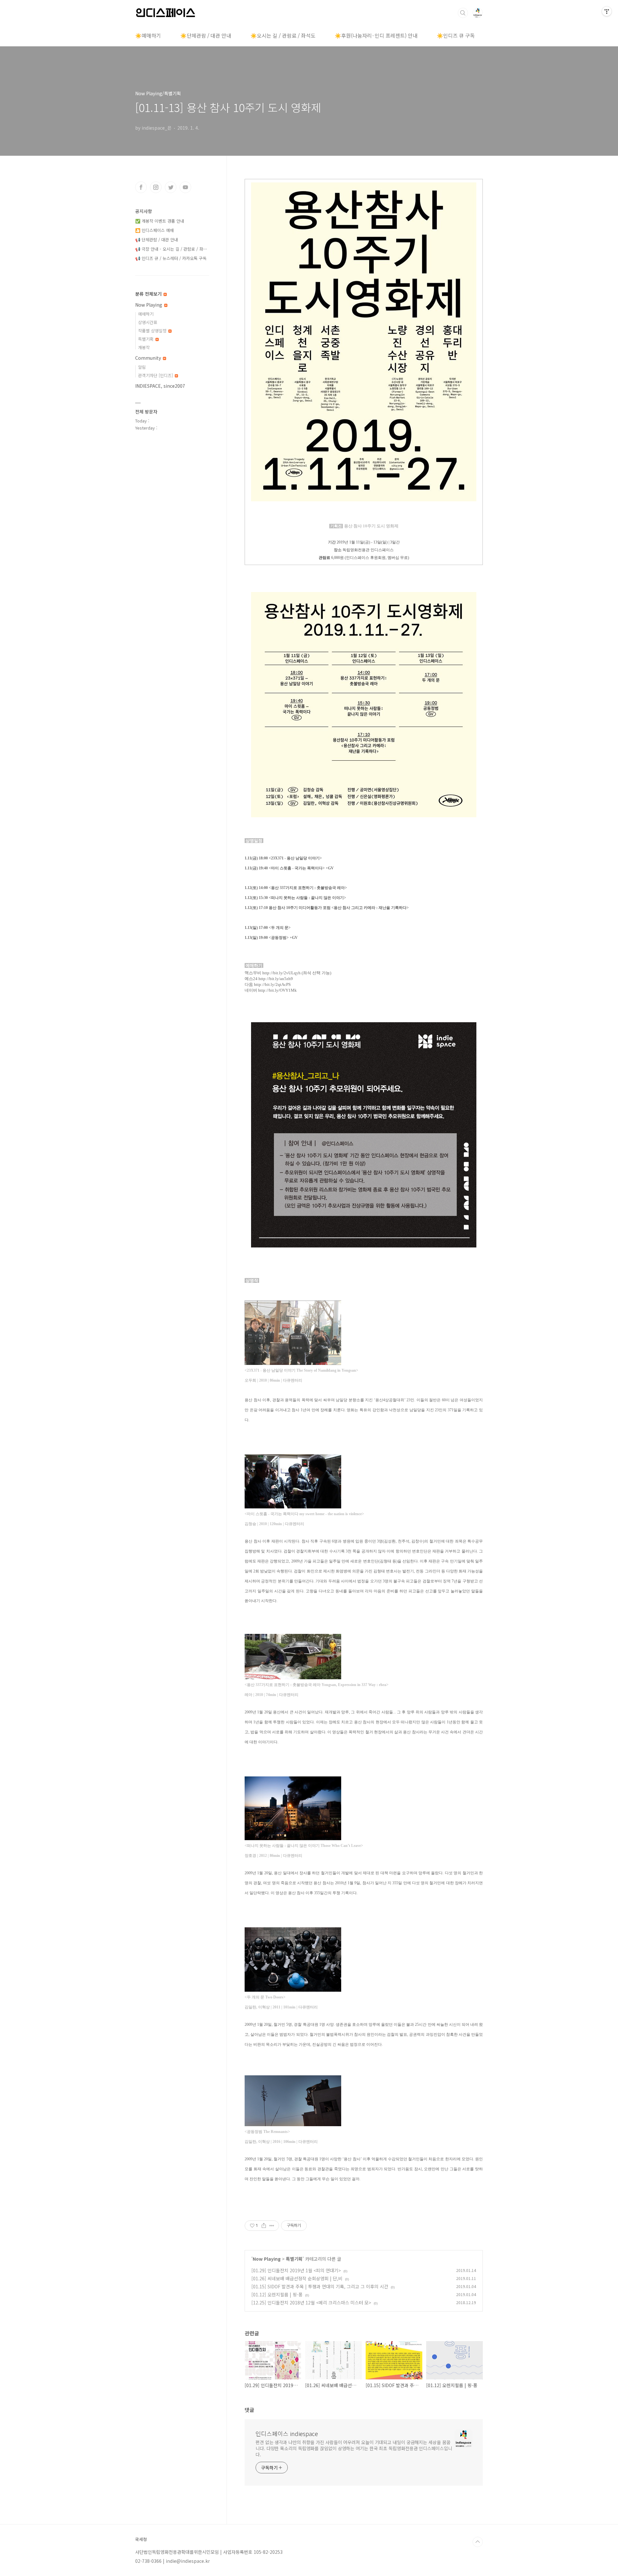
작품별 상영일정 (153, 331)
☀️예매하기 (148, 35)
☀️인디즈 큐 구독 (456, 35)
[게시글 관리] (272, 2226)
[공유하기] (264, 2226)
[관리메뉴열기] (607, 11)
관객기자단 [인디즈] (156, 375)
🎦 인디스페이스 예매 (154, 230)
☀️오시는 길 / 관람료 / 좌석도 (283, 35)
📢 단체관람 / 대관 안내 (157, 240)
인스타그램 (156, 187)
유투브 (185, 187)
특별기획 (294, 2259)
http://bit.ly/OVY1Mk (277, 990)
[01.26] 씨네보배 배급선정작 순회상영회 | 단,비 (297, 2278)
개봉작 (144, 347)
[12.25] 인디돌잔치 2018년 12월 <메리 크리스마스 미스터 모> (311, 2303)
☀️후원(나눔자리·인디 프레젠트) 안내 (376, 35)
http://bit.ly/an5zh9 (276, 979)
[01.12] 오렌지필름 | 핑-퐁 (277, 2294)
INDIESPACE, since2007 (160, 386)
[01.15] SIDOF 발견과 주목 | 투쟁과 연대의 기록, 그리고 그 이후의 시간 (320, 2286)
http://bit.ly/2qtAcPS (272, 984)
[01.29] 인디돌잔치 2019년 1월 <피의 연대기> (296, 2270)
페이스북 (141, 187)
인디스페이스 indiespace (287, 2433)
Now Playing (267, 2259)
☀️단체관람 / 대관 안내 (206, 35)
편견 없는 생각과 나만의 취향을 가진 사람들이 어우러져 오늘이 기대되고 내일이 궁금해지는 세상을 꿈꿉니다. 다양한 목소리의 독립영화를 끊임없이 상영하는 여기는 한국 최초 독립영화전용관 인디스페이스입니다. (354, 2448)
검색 (463, 13)
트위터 (171, 187)
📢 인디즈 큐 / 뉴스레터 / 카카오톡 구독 (171, 258)
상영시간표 (148, 322)
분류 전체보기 (149, 294)
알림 (142, 367)
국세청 (141, 2539)
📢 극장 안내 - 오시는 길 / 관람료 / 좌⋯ (171, 249)
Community (149, 358)
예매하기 (146, 314)
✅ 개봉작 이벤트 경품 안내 (160, 221)
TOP (478, 2542)
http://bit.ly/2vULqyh (281, 973)
